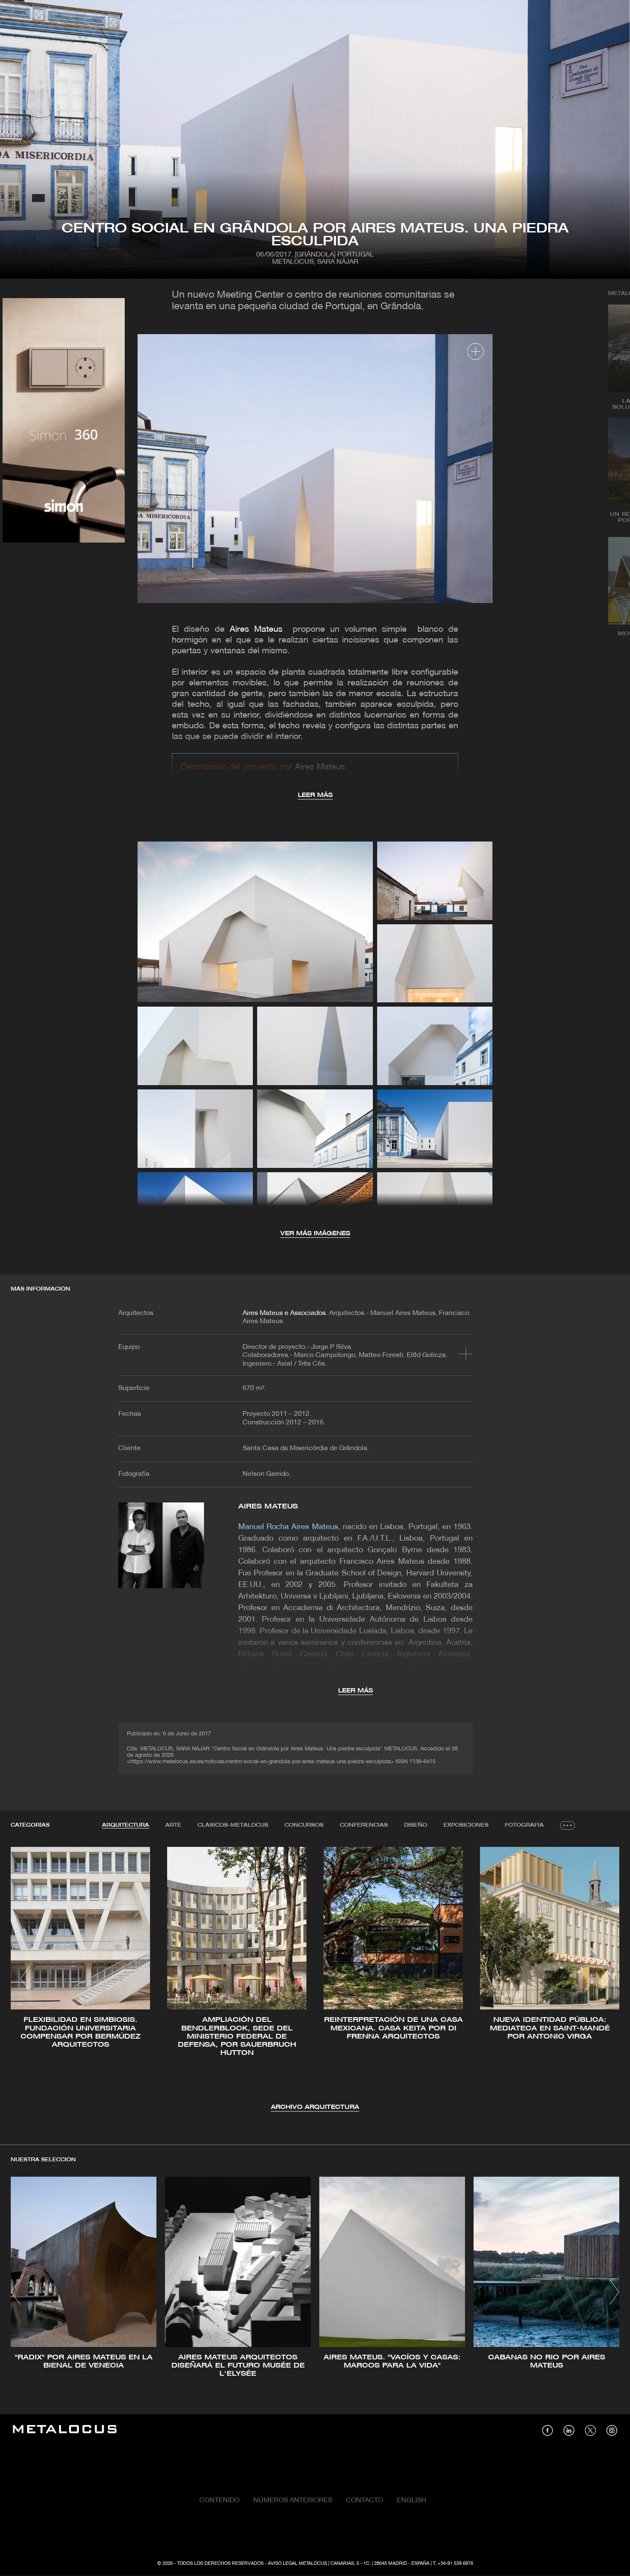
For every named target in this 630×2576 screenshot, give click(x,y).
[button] (25, 1979)
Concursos (304, 1825)
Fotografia (524, 1825)
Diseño (416, 1825)
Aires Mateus (256, 630)
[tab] (126, 1825)
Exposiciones (466, 1825)
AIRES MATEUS (268, 1507)
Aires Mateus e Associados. (285, 1313)
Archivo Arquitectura (315, 2107)
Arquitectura (126, 1825)
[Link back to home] (65, 2430)
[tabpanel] (315, 1980)
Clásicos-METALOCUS (233, 1825)
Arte (173, 1825)
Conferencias (364, 1825)
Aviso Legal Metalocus (297, 2564)
